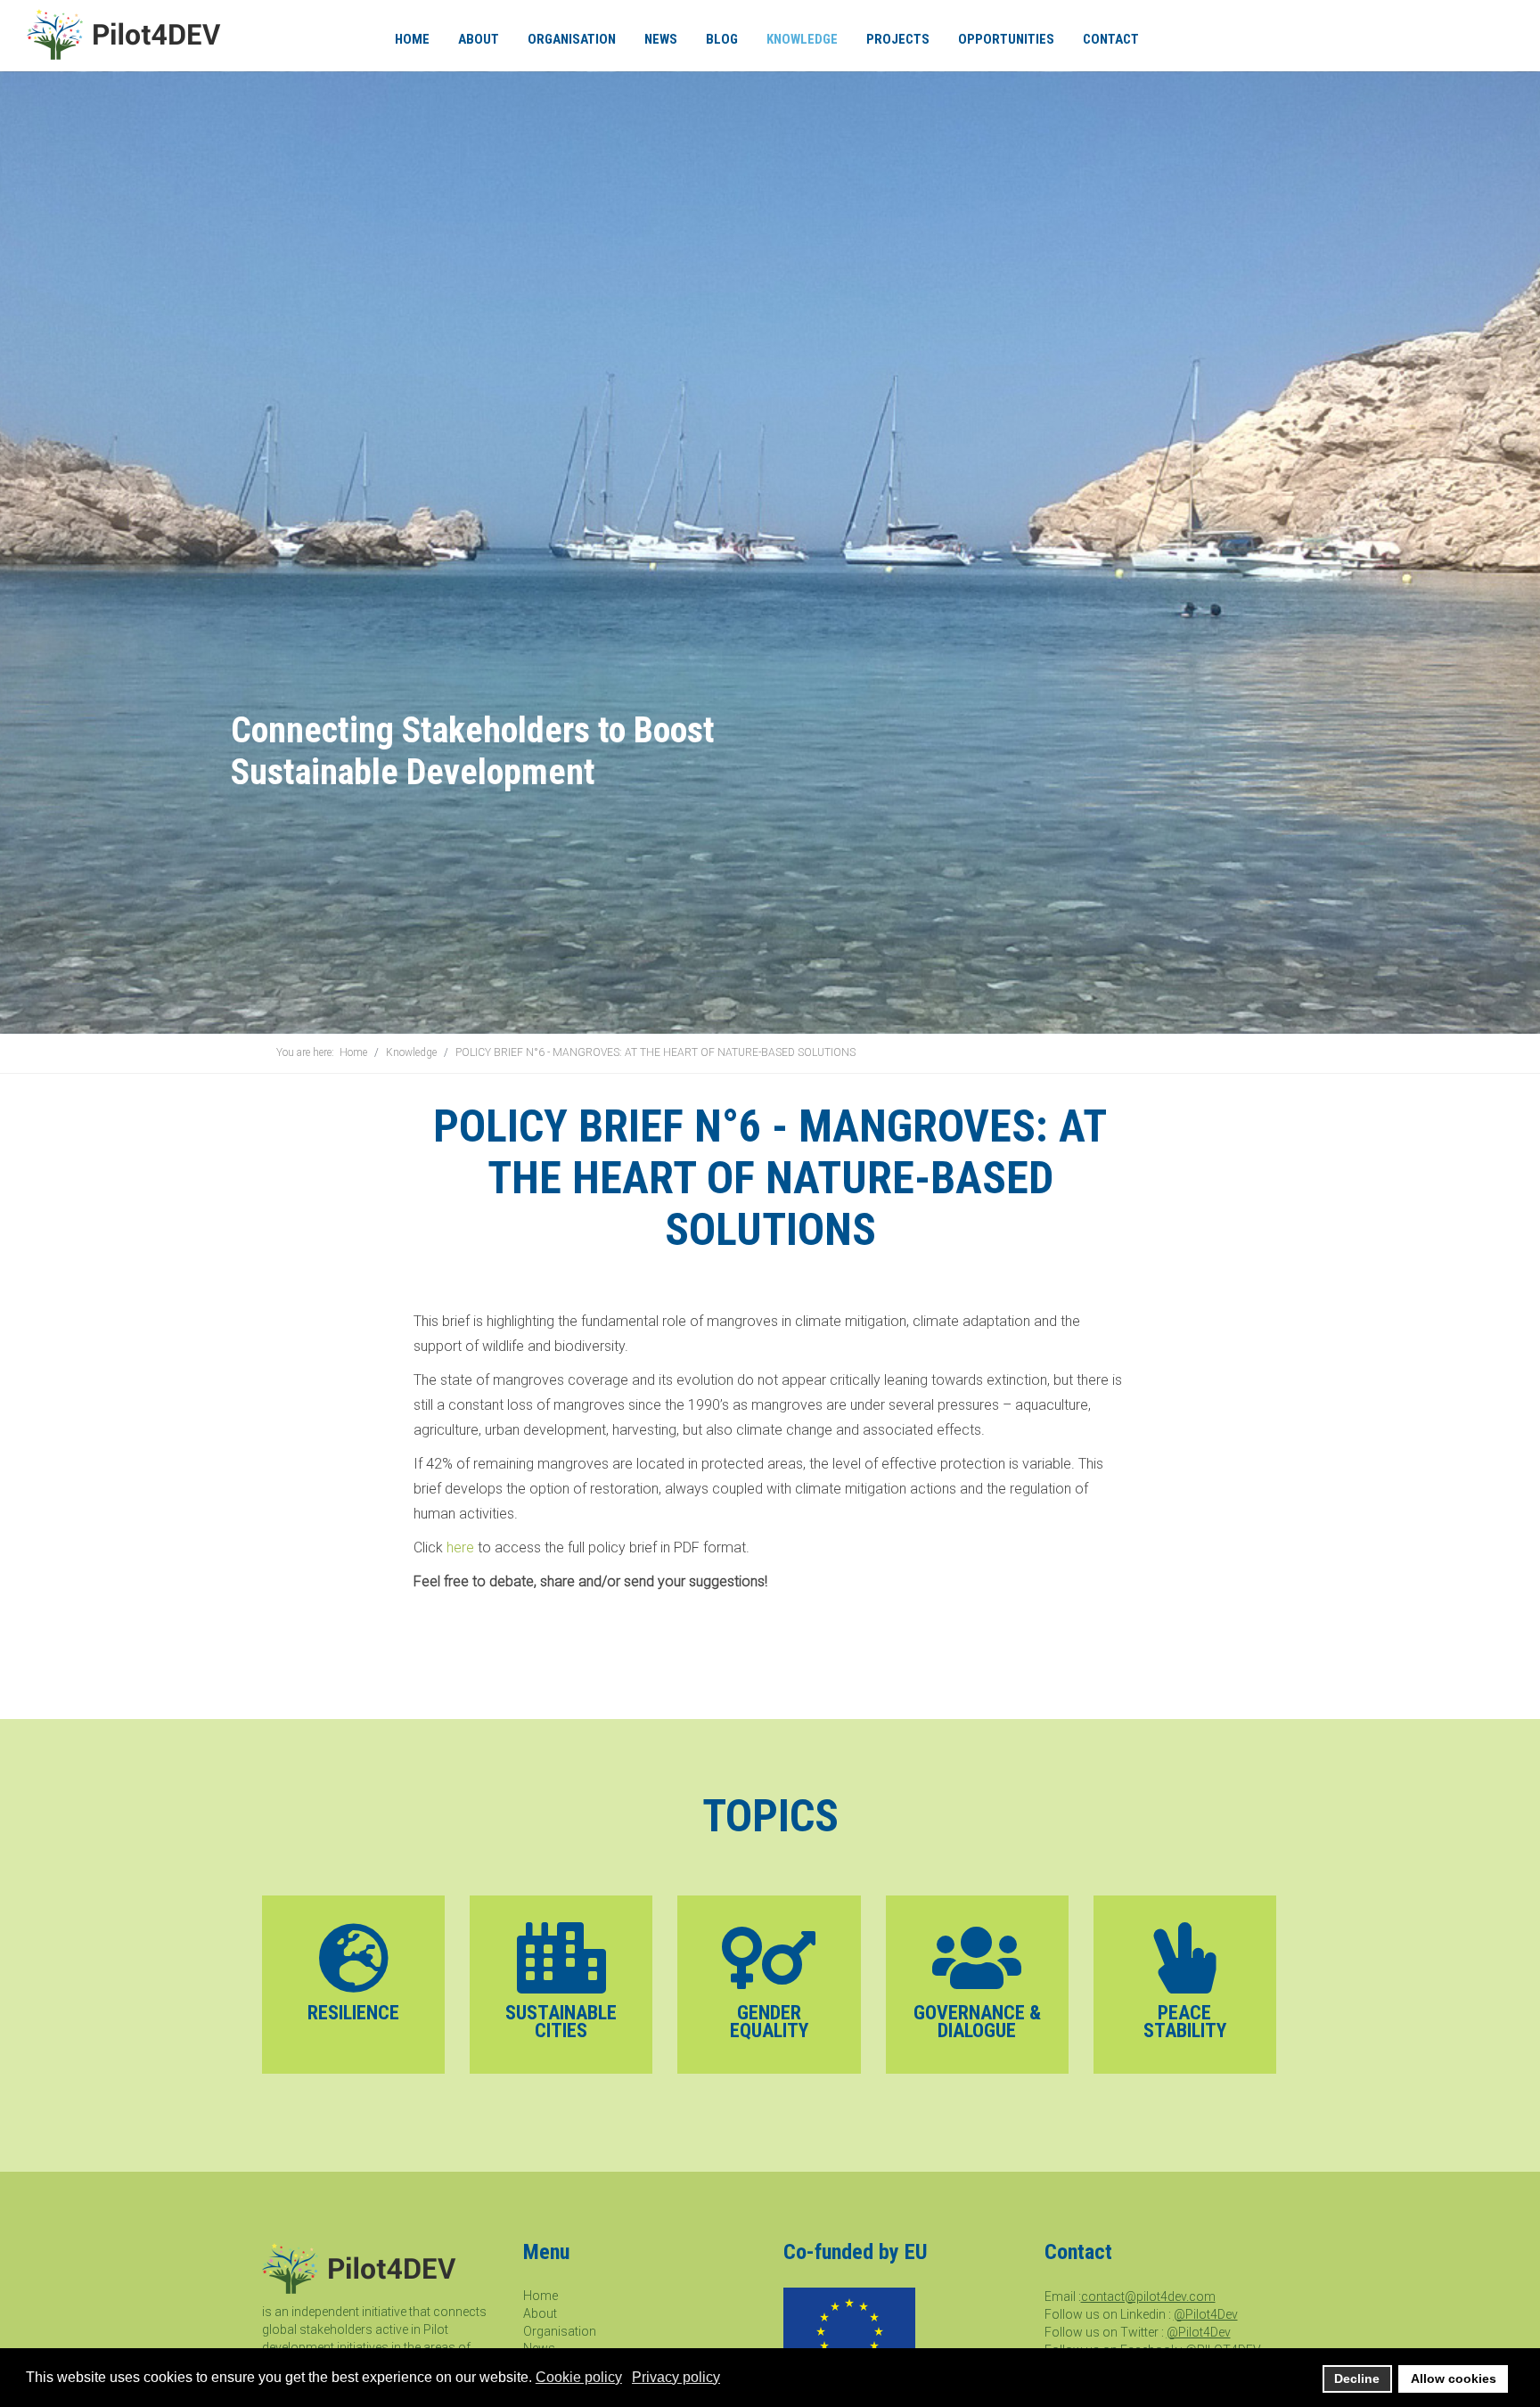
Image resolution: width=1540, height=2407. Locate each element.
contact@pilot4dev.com (1148, 2296)
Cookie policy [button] (579, 2377)
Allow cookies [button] (1454, 2378)
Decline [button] (1357, 2378)
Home (541, 2296)
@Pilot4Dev (1206, 2314)
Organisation (560, 2331)
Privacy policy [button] (676, 2377)
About (540, 2313)
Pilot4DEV (127, 34)
